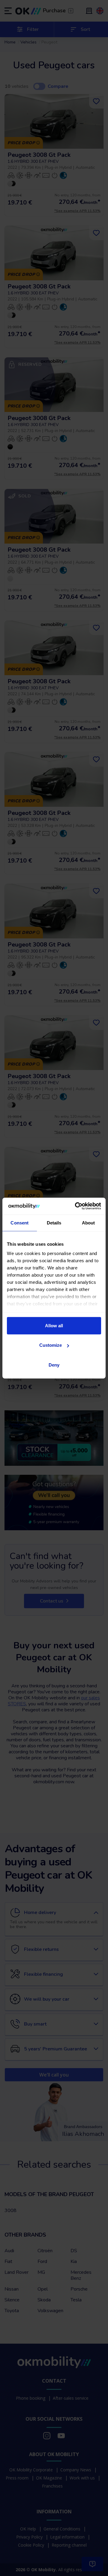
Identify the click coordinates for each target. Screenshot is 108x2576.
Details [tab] (54, 1222)
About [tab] (88, 1222)
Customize (51, 1345)
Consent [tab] (19, 1222)
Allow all (54, 1325)
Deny (54, 1365)
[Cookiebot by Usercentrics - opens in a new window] (76, 1206)
